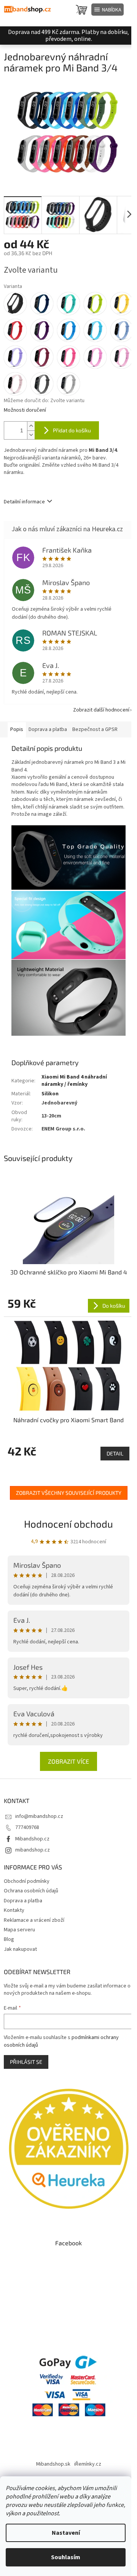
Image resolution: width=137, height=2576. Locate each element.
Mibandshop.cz (32, 1839)
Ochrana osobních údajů (31, 1891)
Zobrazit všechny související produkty (69, 1493)
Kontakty (14, 1910)
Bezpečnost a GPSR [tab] (95, 729)
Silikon (50, 1094)
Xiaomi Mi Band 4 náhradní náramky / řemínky (74, 1081)
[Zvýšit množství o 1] (31, 426)
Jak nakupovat (20, 1949)
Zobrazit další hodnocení (101, 710)
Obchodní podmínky (27, 1881)
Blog (9, 1939)
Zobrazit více (68, 1761)
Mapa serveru (19, 1930)
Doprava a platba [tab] (48, 729)
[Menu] (108, 10)
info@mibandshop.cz (39, 1816)
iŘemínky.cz (88, 2464)
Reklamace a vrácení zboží (34, 1920)
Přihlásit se (26, 2062)
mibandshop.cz (33, 1850)
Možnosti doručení (25, 410)
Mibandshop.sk (53, 2464)
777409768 (27, 1827)
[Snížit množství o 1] (31, 435)
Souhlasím (66, 2557)
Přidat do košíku (72, 430)
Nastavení (66, 2533)
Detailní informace (24, 502)
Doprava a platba (23, 1901)
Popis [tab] (17, 729)
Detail (115, 1453)
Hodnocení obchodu (68, 1524)
